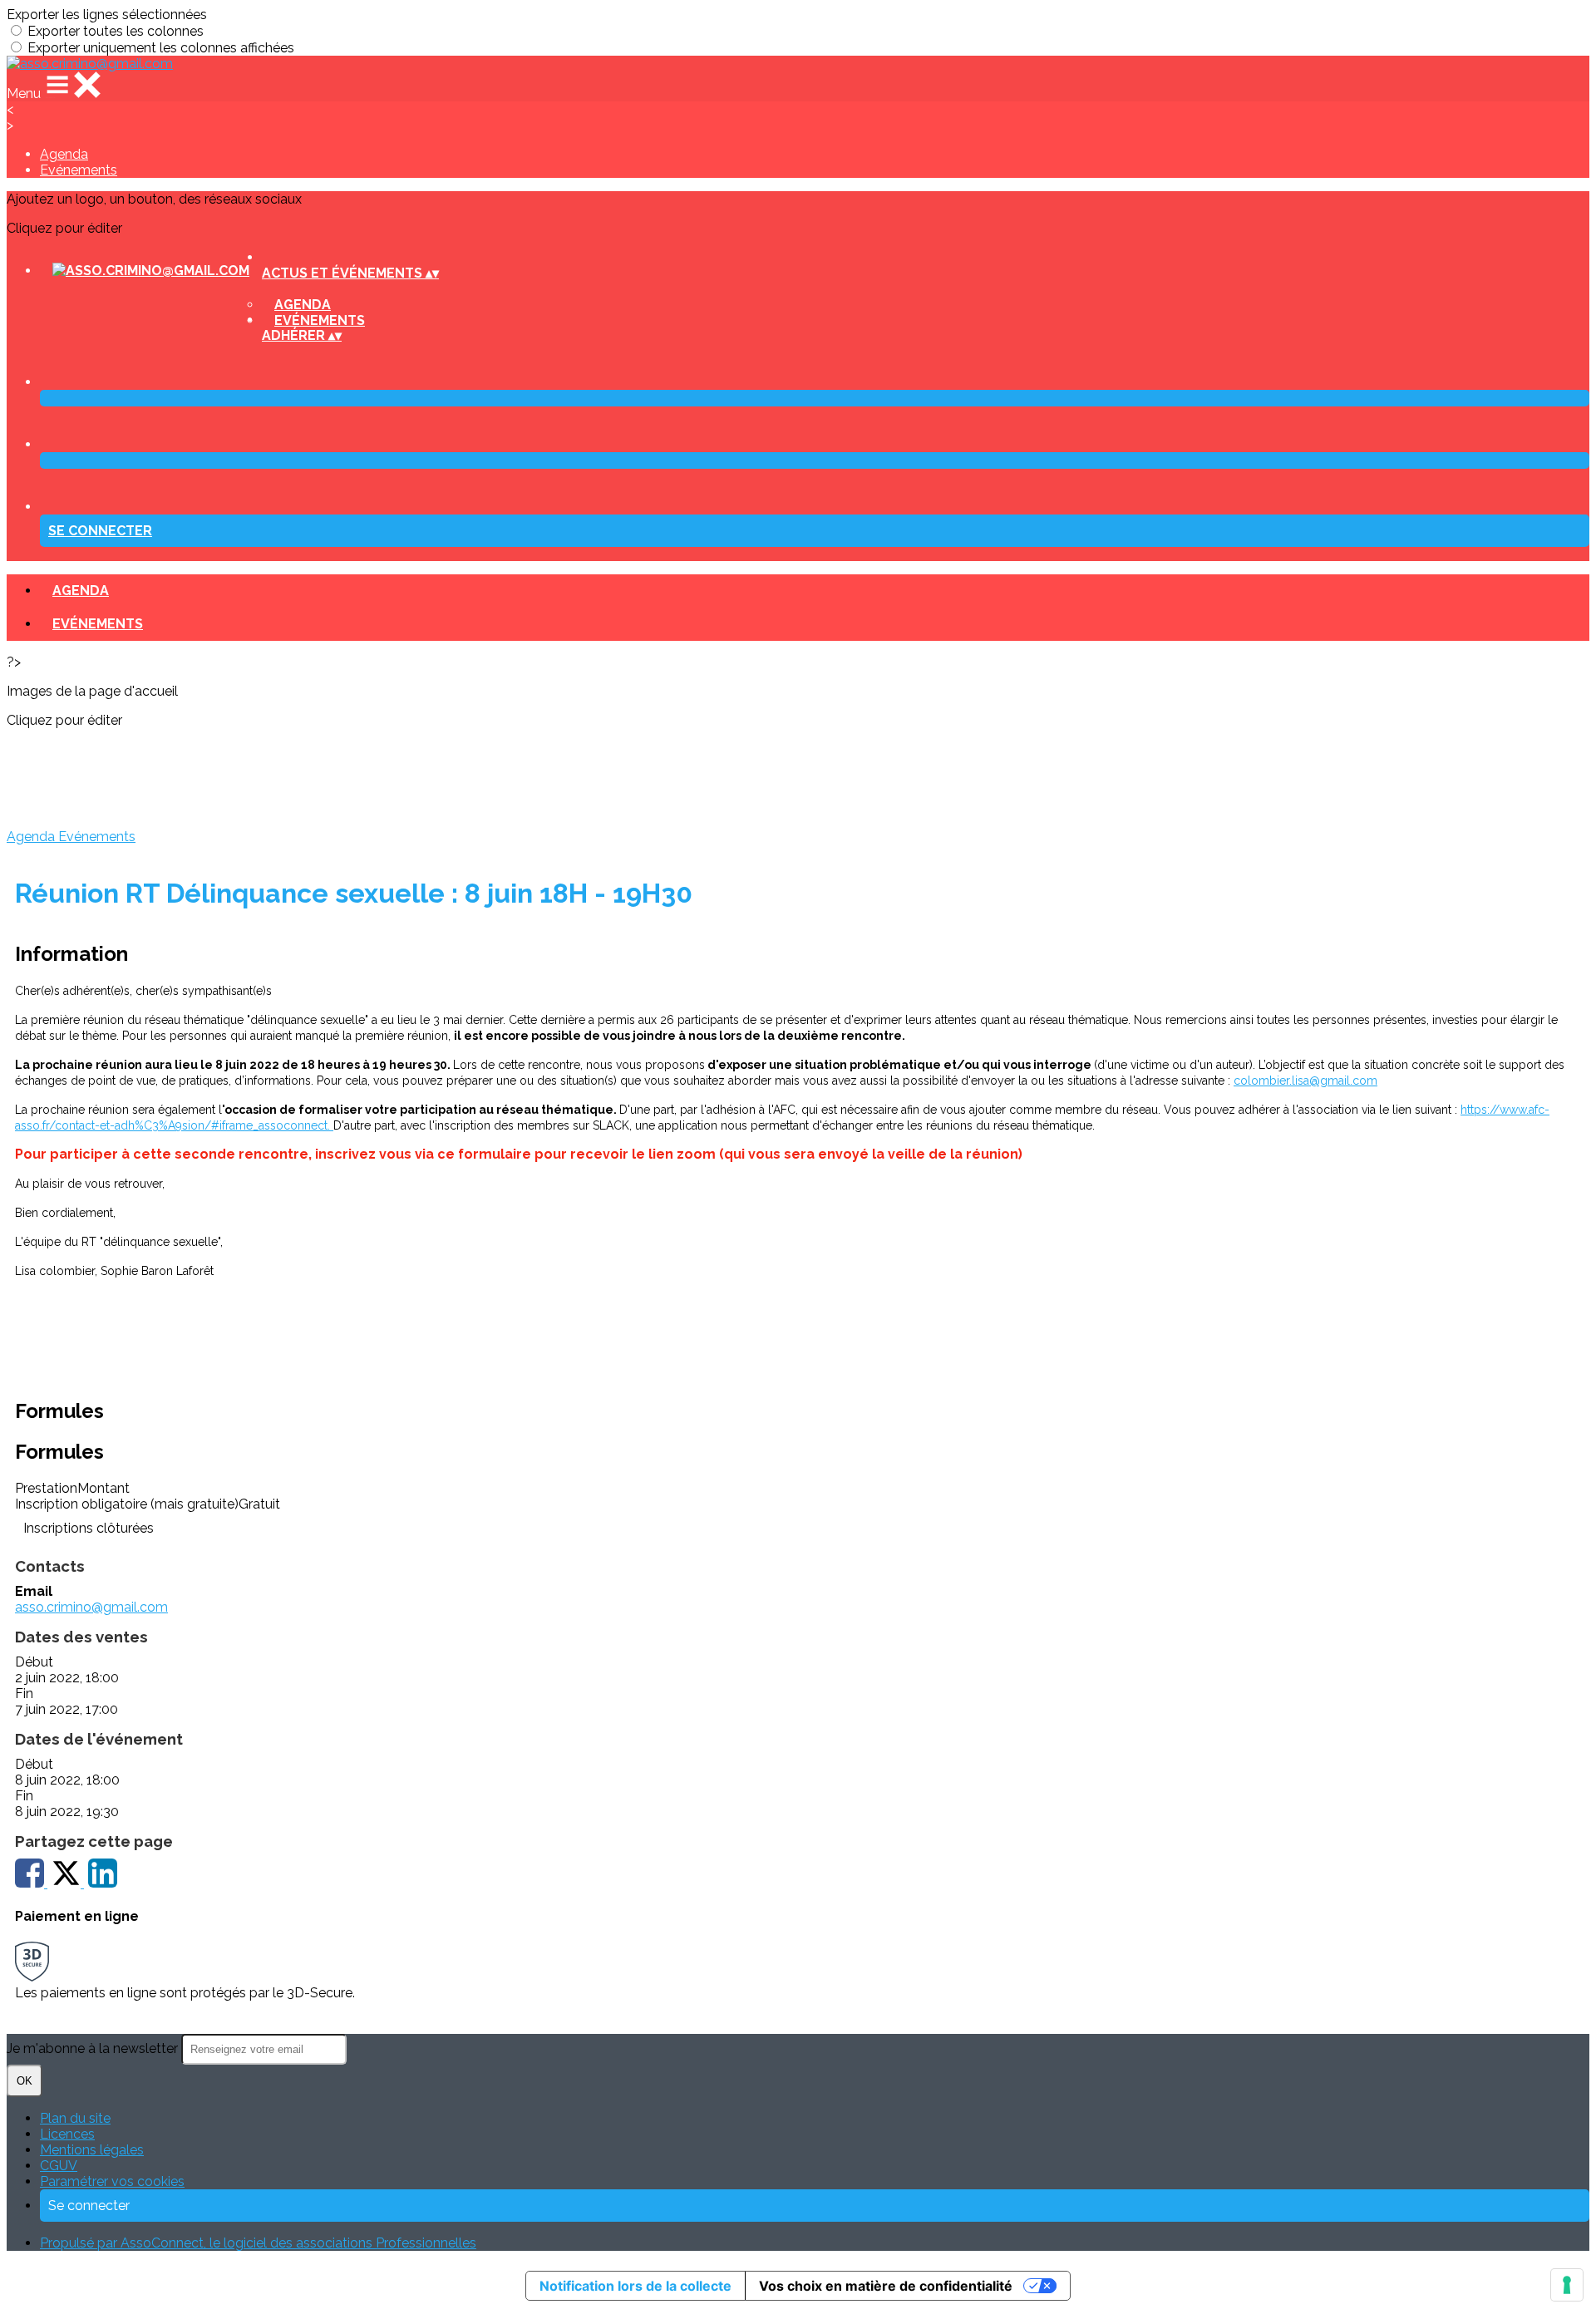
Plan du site (75, 2118)
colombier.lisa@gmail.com (1305, 1081)
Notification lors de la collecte (635, 2286)
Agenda (64, 154)
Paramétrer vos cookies (112, 2181)
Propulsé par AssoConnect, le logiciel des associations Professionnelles (258, 2243)
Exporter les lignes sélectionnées (107, 15)
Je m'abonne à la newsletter (94, 2048)
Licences (67, 2134)
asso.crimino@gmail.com (91, 1607)
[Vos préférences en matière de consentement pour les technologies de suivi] (1567, 2285)
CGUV (59, 2166)
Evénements (79, 170)
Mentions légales (92, 2150)
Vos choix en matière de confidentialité (886, 2286)
